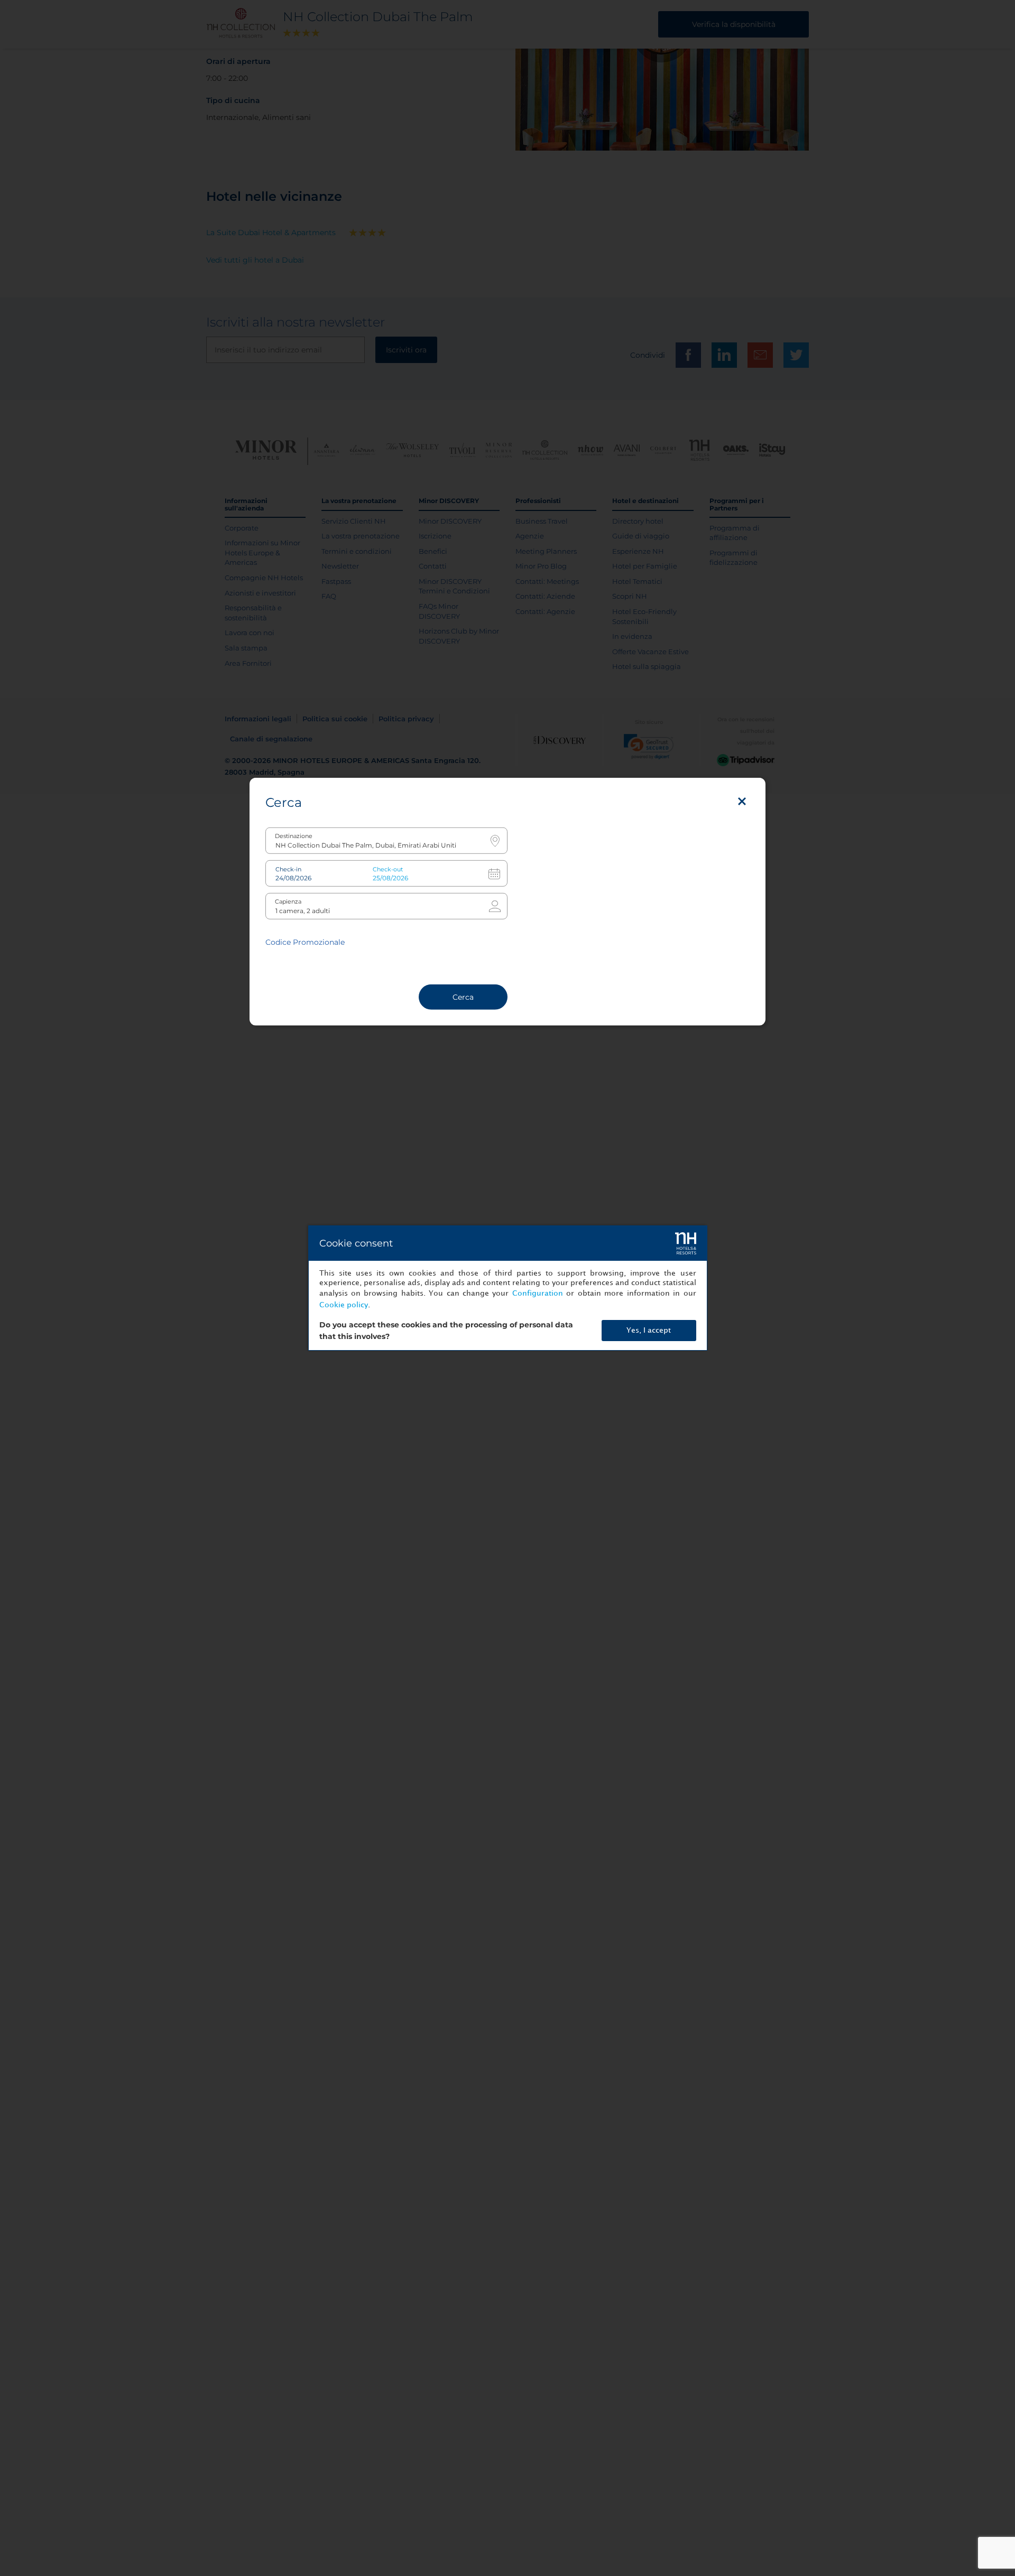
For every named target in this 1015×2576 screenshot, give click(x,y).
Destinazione (294, 836)
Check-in (288, 869)
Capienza (288, 902)
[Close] (742, 802)
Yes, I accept (649, 1330)
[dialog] (508, 1288)
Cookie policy (344, 1305)
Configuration (538, 1293)
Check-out (388, 869)
